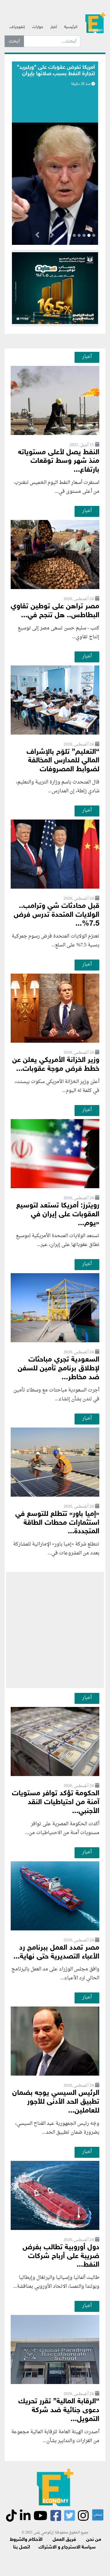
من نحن (94, 2540)
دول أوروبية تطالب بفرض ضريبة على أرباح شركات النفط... (61, 2256)
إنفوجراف (17, 27)
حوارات (38, 27)
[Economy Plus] (95, 25)
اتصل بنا (22, 2547)
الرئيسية (71, 27)
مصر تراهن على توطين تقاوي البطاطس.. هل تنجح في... (55, 611)
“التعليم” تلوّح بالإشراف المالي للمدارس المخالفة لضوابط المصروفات (63, 761)
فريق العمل (64, 2540)
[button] (52, 236)
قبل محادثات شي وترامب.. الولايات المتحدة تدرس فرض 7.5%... (57, 915)
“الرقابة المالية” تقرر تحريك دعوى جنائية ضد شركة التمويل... (59, 2410)
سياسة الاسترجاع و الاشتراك (67, 2547)
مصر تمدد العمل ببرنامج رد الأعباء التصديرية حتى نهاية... (56, 1952)
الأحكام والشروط (26, 2540)
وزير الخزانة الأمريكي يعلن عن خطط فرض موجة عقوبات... (56, 1065)
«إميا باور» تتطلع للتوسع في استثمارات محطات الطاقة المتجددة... (57, 1523)
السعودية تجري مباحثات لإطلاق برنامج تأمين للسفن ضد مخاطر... (59, 1369)
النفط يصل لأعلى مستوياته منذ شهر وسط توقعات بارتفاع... (59, 461)
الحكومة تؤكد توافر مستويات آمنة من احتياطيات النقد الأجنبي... (56, 1802)
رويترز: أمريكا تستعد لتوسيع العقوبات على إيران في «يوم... (58, 1215)
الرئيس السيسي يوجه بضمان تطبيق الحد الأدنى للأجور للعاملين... (56, 2102)
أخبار (54, 27)
